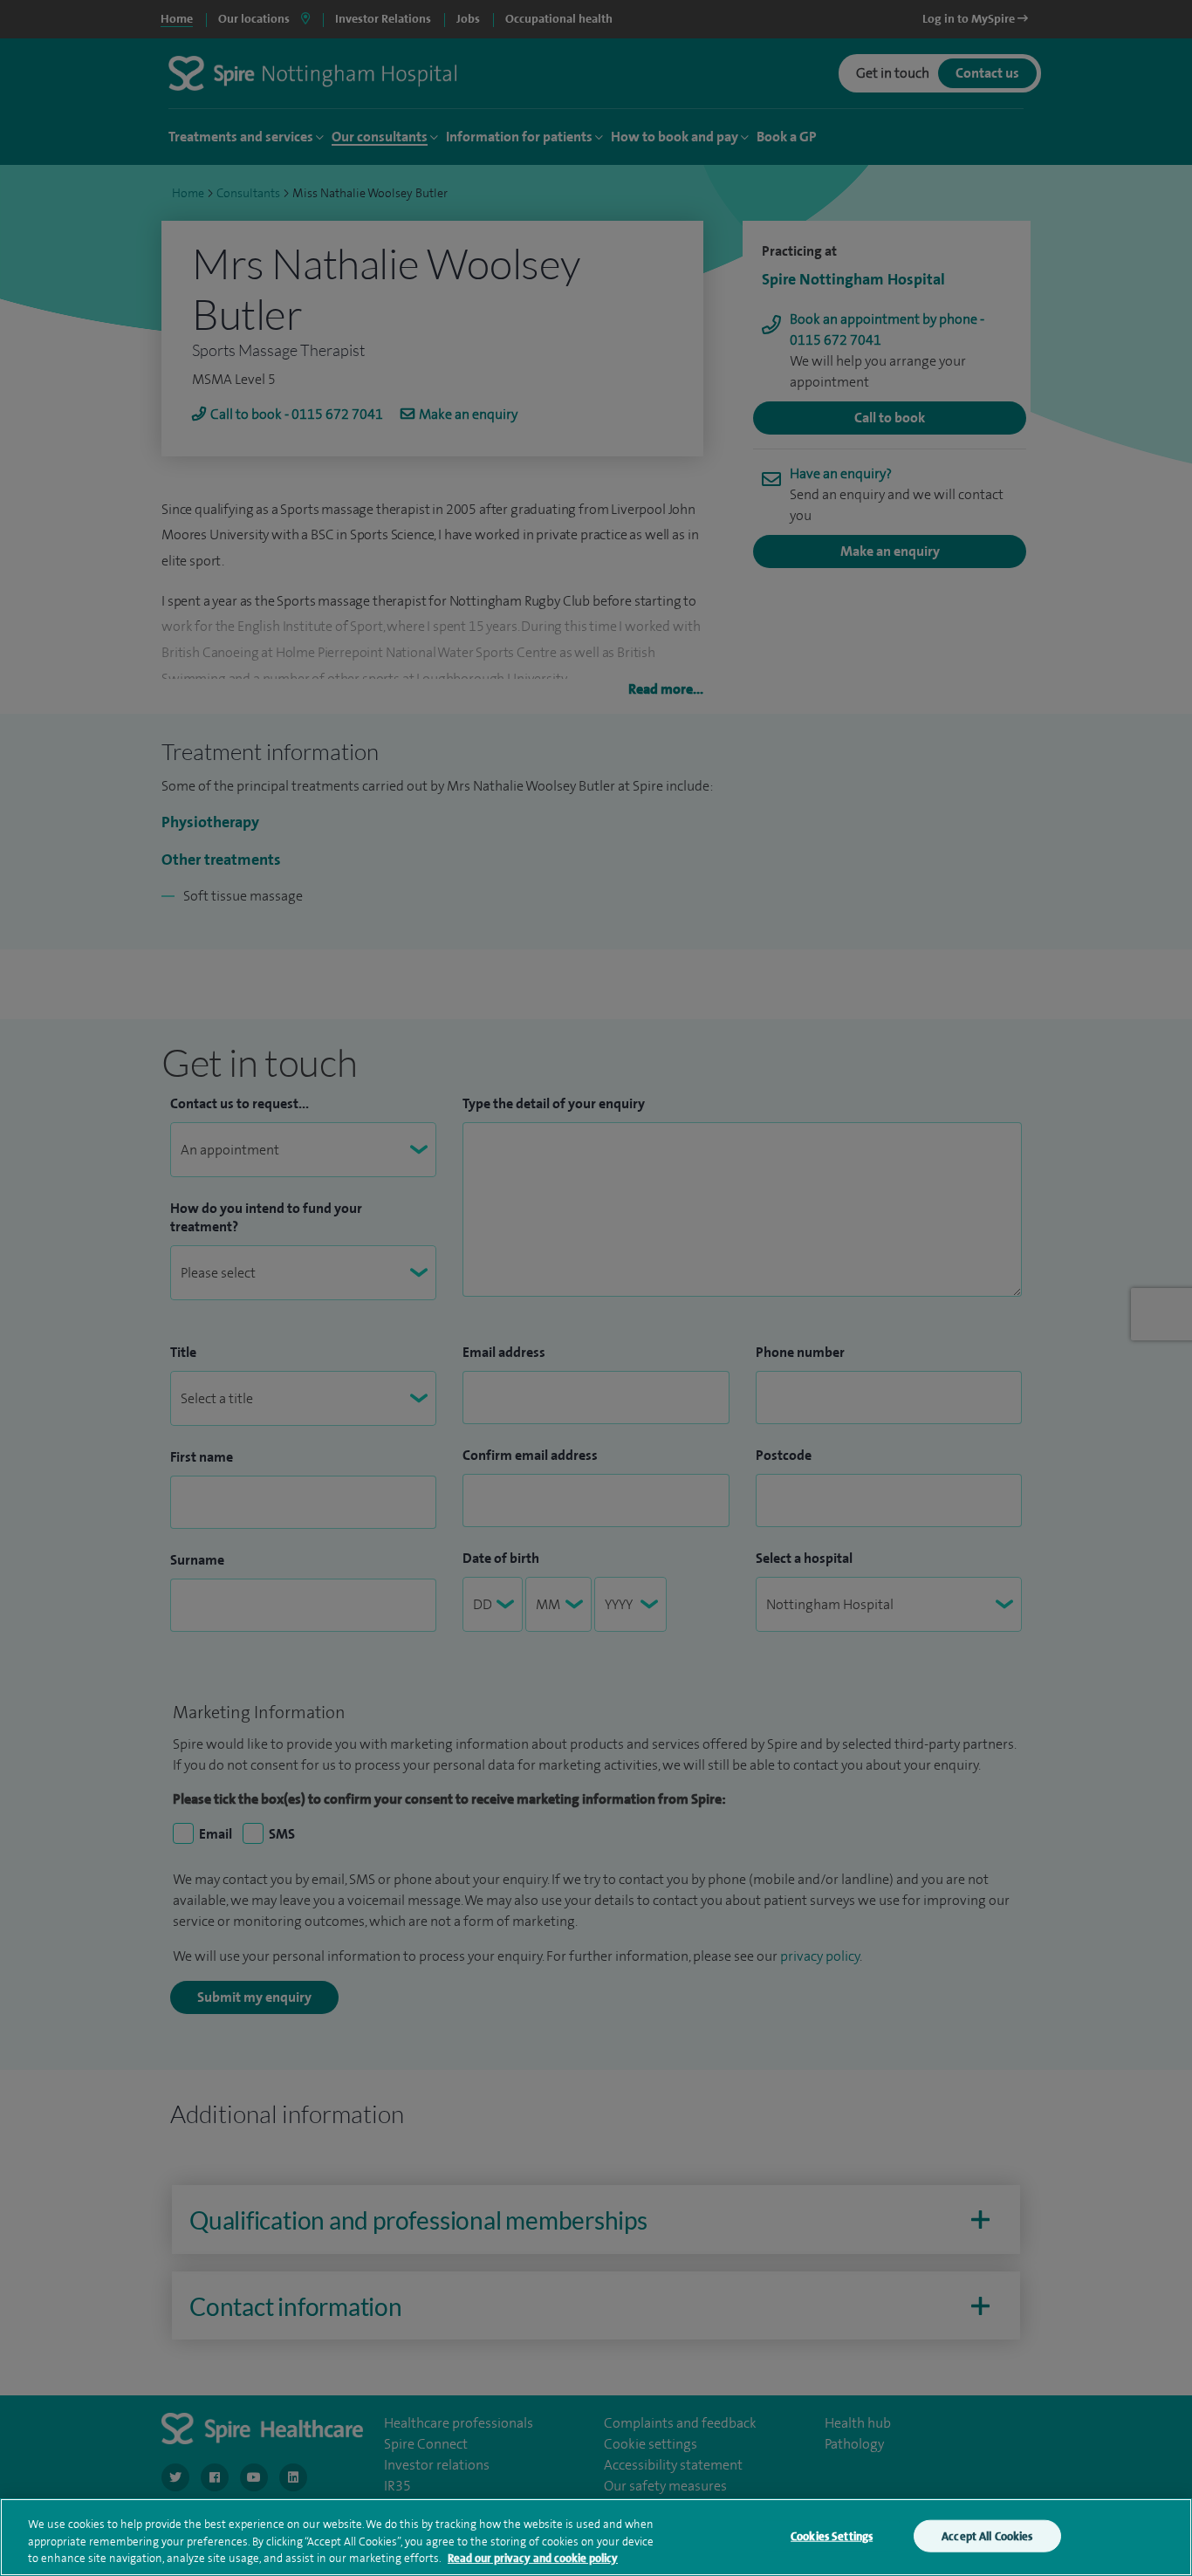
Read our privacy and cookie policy (533, 2558)
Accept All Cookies (987, 2535)
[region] (596, 2537)
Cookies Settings (832, 2535)
